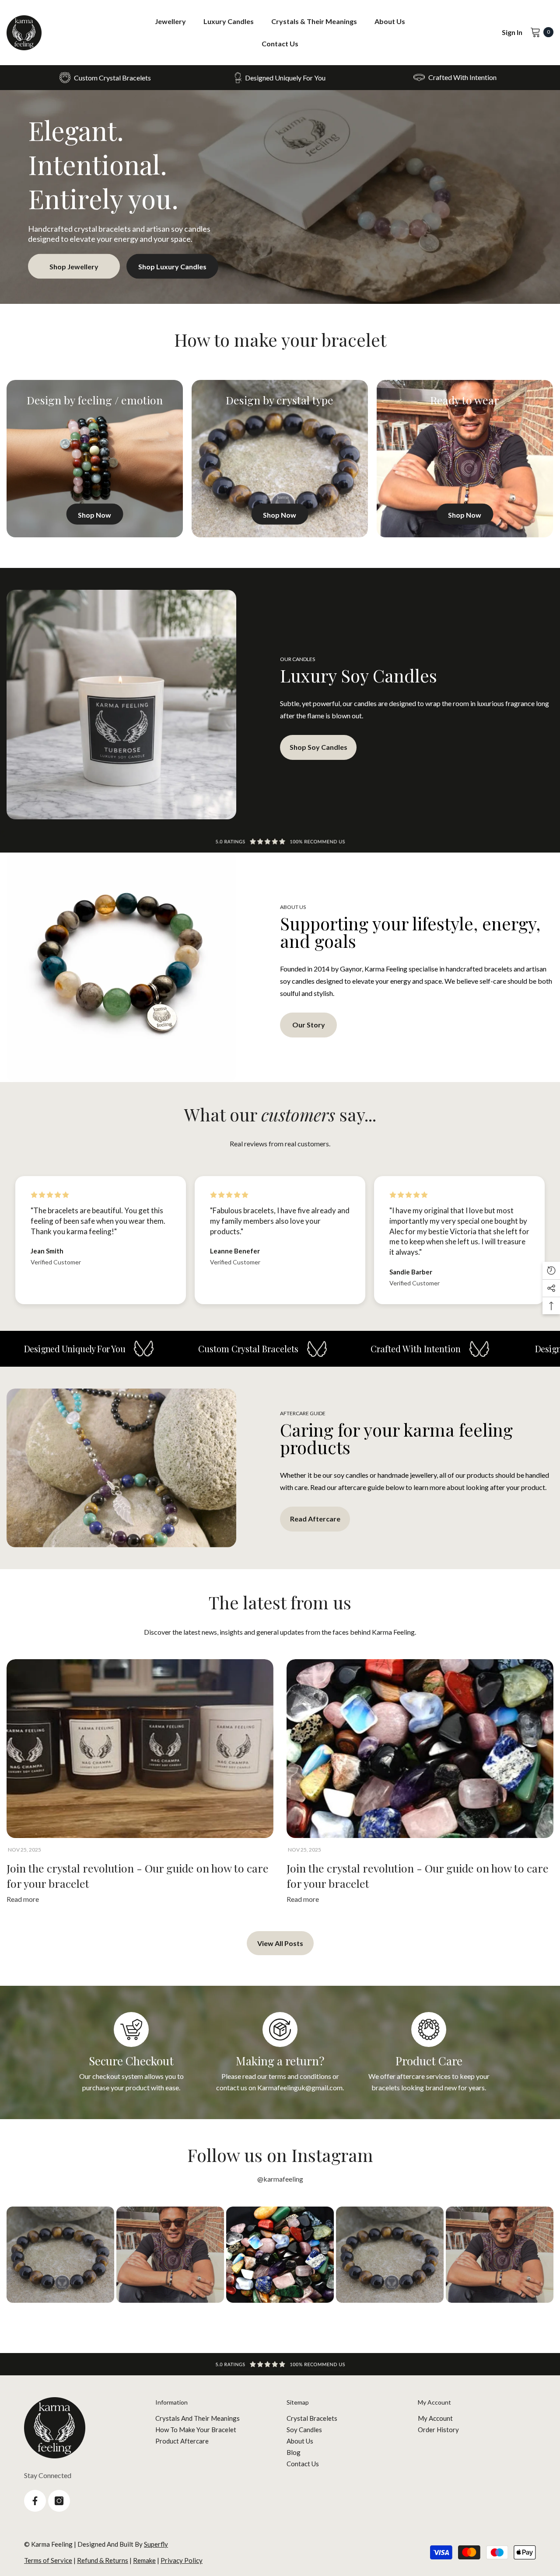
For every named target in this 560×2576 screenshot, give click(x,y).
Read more (23, 1899)
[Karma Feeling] (280, 197)
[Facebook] (35, 2501)
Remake (144, 2560)
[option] (140, 1784)
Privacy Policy (182, 2560)
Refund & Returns (103, 2560)
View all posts (280, 1943)
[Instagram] (59, 2501)
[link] (280, 78)
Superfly (156, 2544)
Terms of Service (48, 2560)
